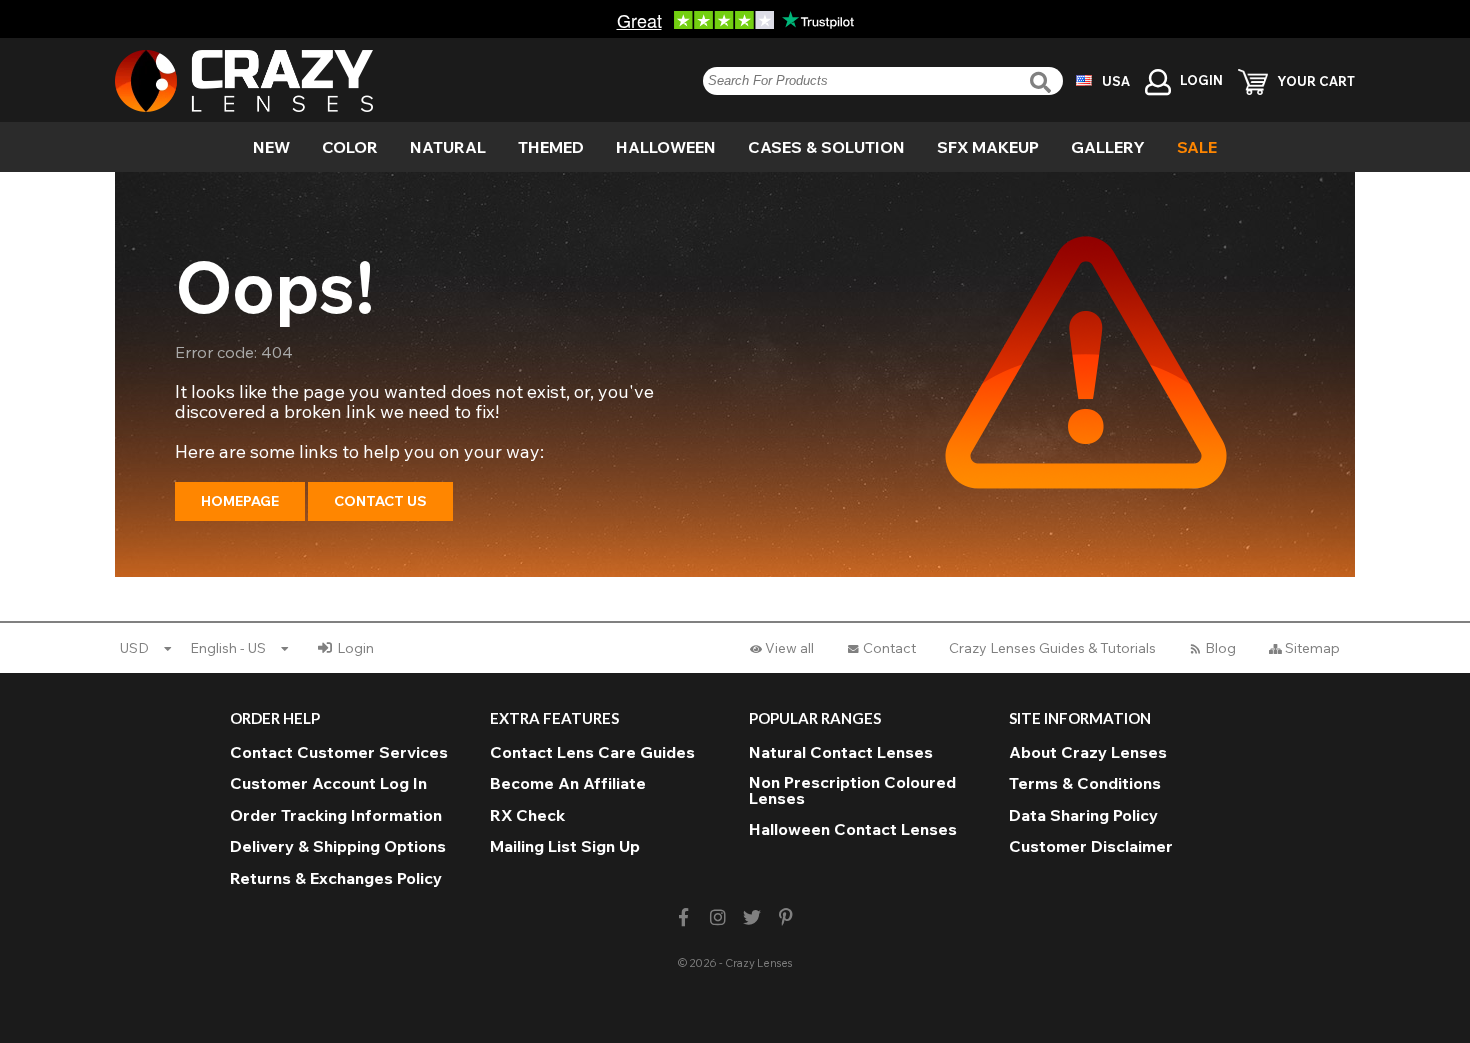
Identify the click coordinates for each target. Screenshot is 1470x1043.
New (271, 147)
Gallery (1108, 147)
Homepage (240, 501)
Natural (448, 147)
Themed (551, 147)
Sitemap (1312, 648)
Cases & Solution (826, 147)
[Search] (1043, 82)
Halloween (666, 147)
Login (355, 648)
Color (350, 147)
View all (789, 648)
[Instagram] (717, 917)
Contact (889, 648)
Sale (1197, 147)
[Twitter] (752, 917)
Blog (1220, 648)
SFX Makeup (988, 147)
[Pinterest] (786, 917)
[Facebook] (683, 917)
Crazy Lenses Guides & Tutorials (1052, 648)
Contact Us (380, 501)
